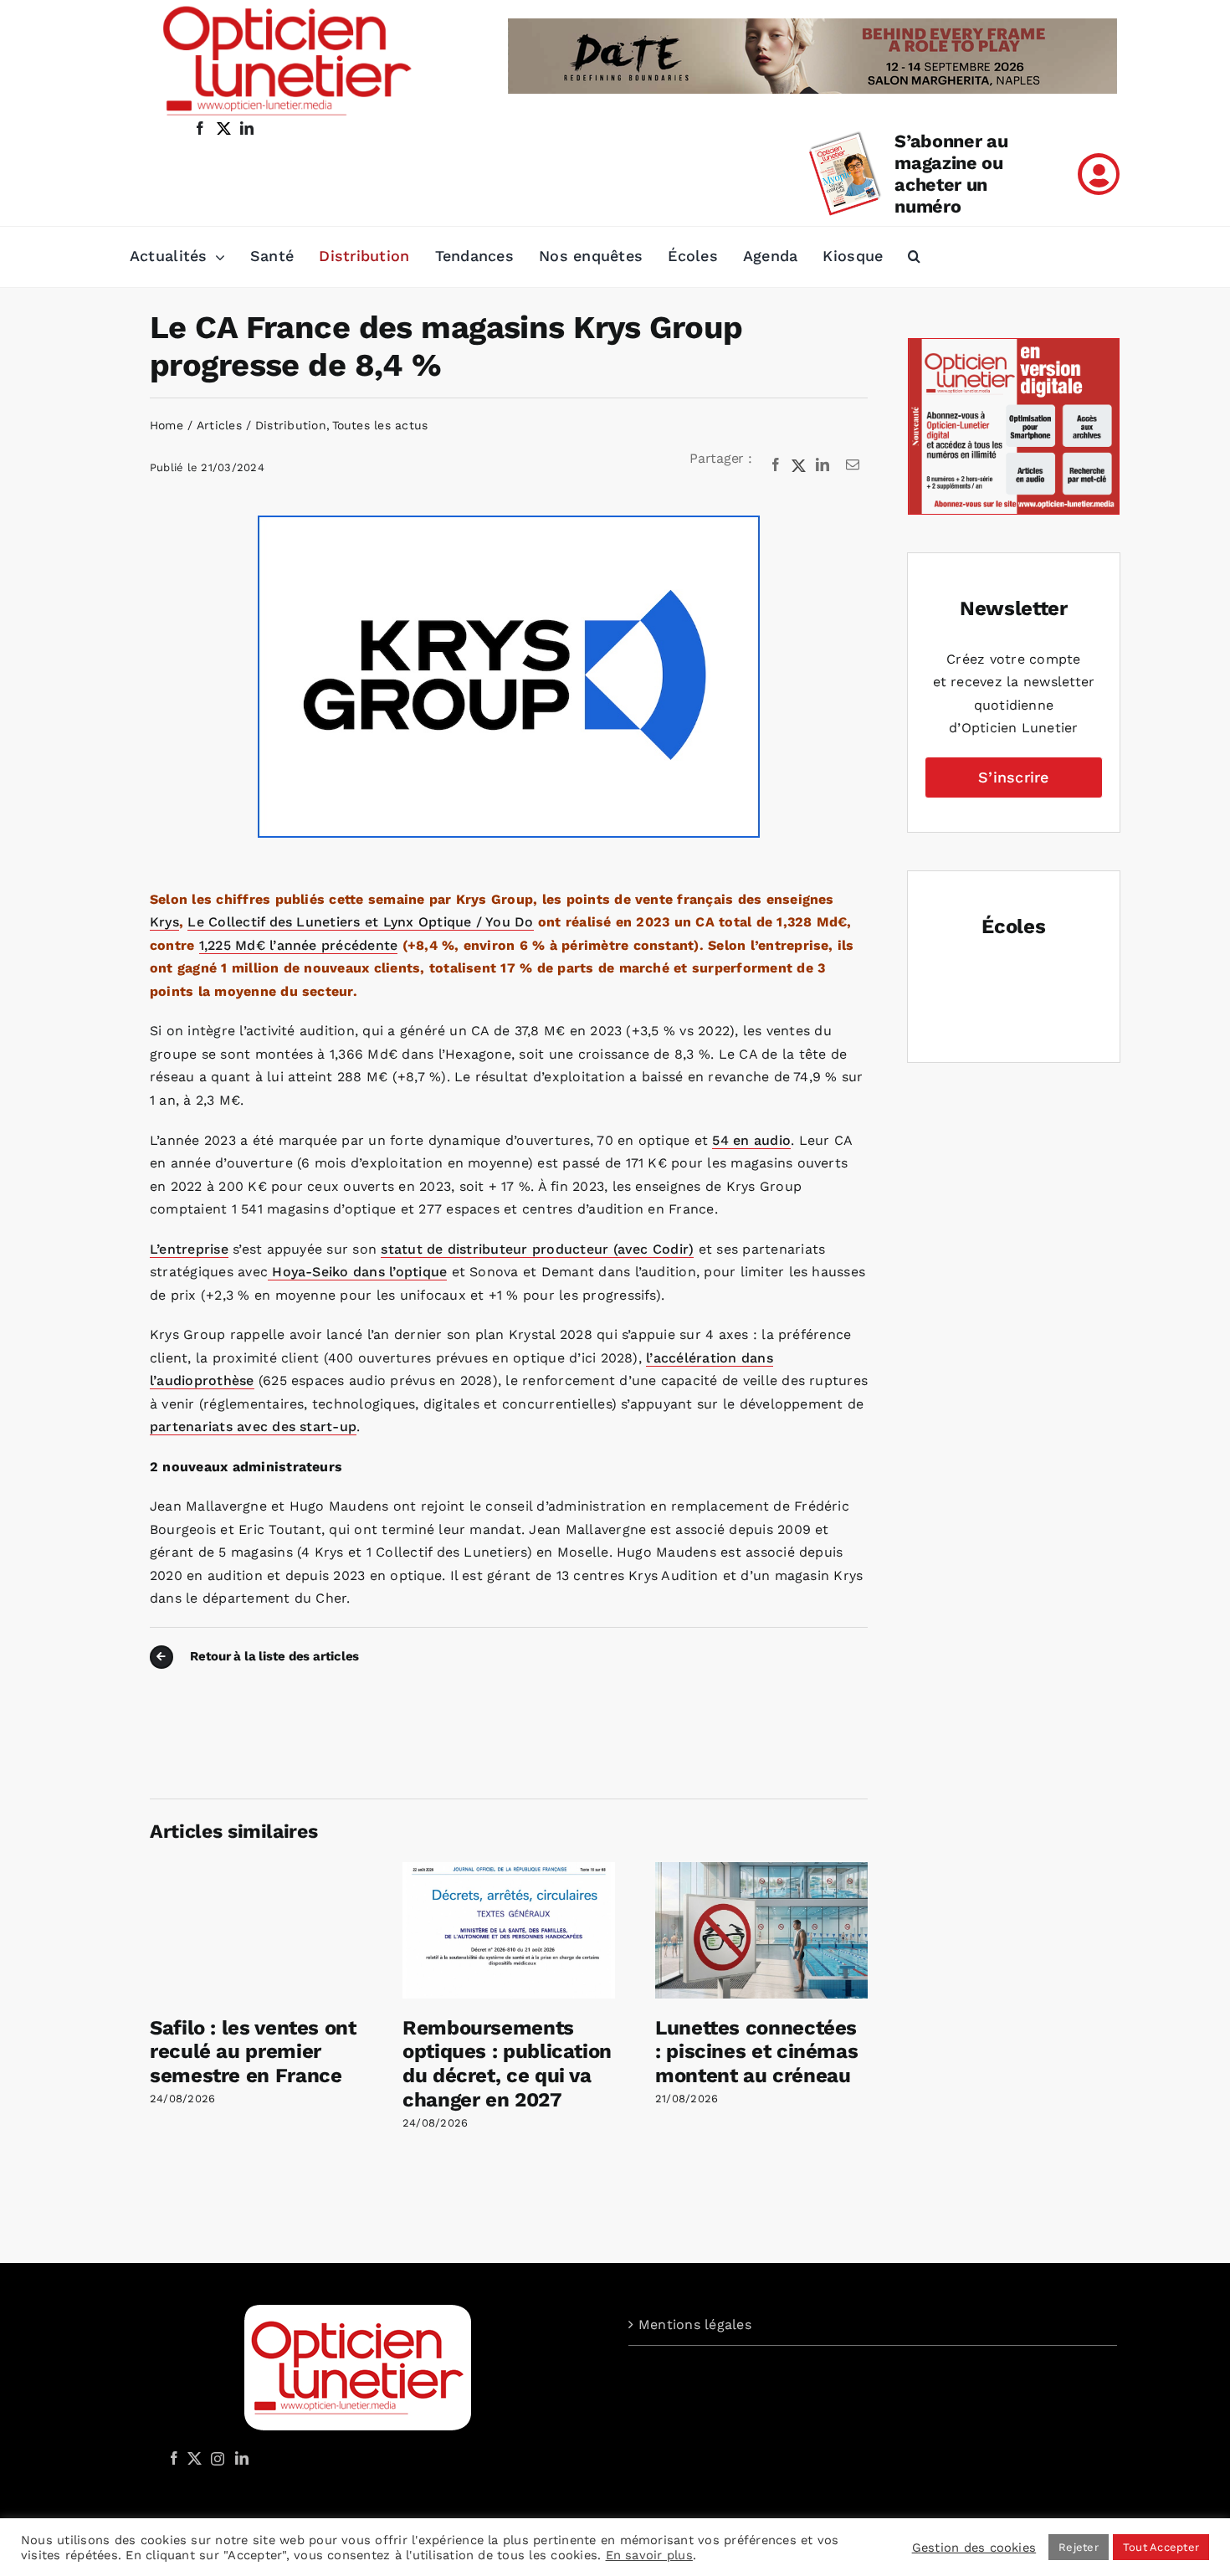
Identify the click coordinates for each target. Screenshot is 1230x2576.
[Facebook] (776, 465)
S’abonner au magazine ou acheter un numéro (951, 174)
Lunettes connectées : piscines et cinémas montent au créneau (756, 2052)
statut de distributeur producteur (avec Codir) (537, 1249)
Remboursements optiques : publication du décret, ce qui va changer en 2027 (507, 2064)
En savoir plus (649, 2555)
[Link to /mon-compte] (1099, 174)
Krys (164, 922)
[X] (799, 465)
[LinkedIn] (823, 465)
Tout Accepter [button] (1161, 2547)
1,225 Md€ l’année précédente (299, 945)
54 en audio (751, 1140)
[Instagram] (215, 2458)
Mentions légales (695, 2325)
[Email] (853, 465)
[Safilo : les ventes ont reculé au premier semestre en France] (256, 1870)
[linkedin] (247, 128)
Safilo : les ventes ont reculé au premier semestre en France (253, 2052)
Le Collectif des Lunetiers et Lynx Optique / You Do (360, 922)
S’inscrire (1013, 777)
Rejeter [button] (1079, 2547)
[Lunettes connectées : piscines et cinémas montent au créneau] (761, 1870)
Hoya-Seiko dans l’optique (357, 1272)
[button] (914, 257)
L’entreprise (189, 1249)
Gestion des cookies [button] (974, 2548)
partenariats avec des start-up (253, 1427)
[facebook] (200, 128)
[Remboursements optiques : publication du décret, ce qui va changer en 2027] (509, 1870)
